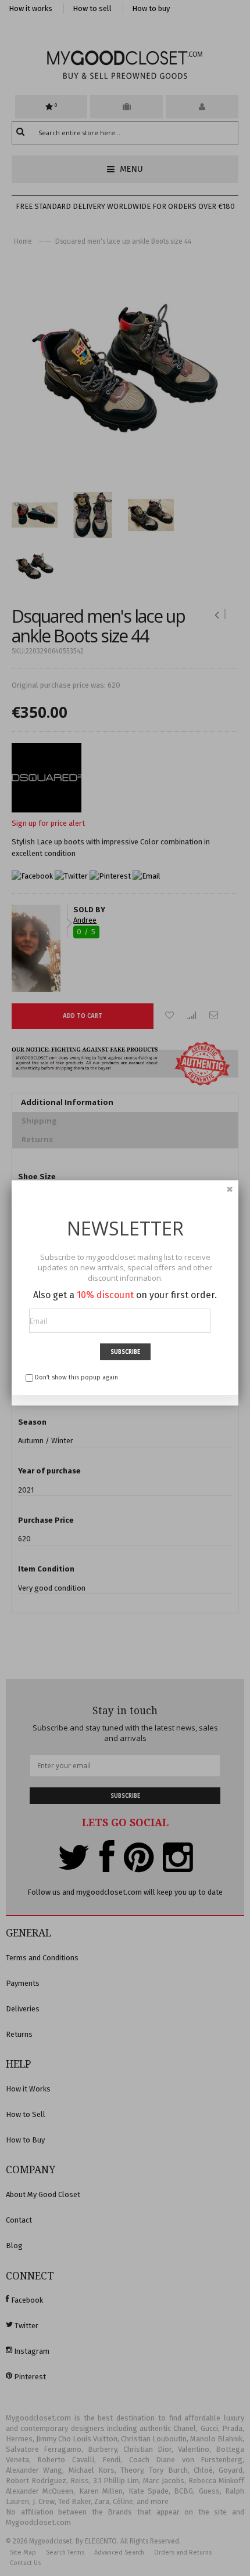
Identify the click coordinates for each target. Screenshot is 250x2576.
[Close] (230, 1189)
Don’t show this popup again (76, 1377)
